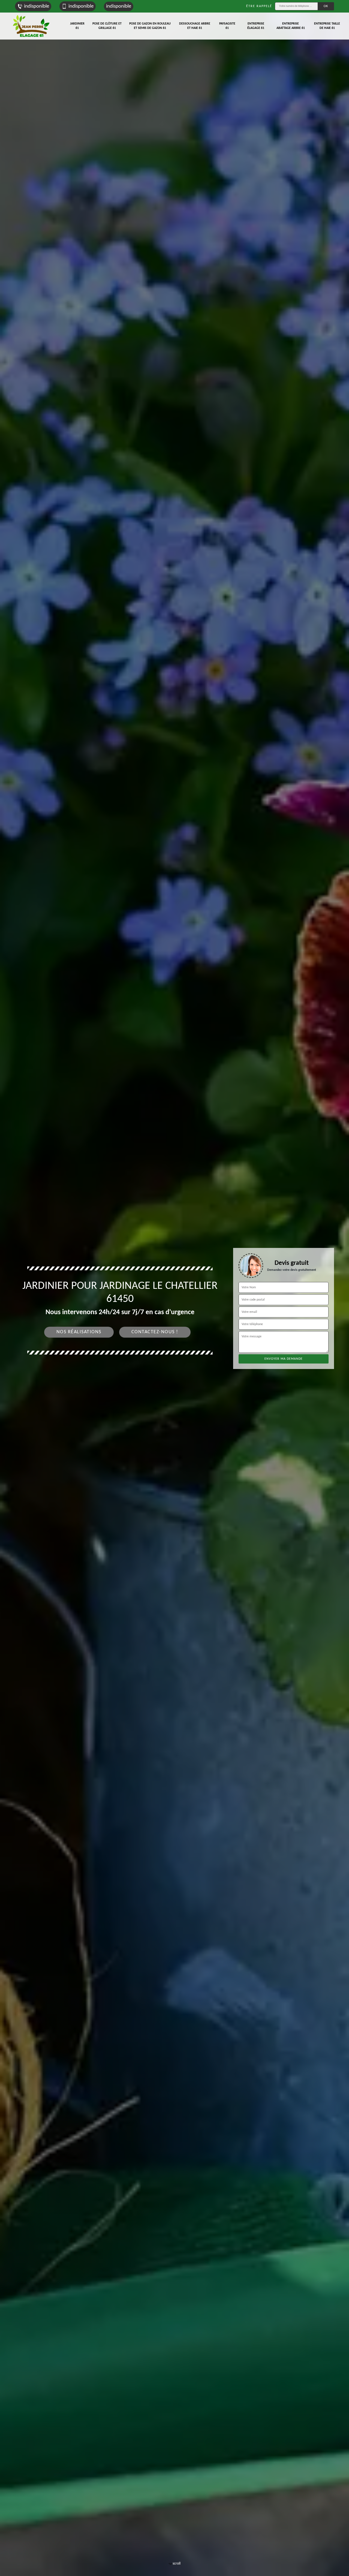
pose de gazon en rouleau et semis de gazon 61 (150, 26)
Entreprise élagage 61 (256, 26)
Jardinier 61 (77, 26)
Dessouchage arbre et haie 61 (195, 26)
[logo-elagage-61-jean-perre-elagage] (31, 26)
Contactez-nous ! (155, 1332)
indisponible (37, 6)
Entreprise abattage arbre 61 (291, 26)
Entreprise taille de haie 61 (327, 26)
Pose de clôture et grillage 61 (107, 26)
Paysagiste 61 (227, 26)
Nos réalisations (79, 1332)
